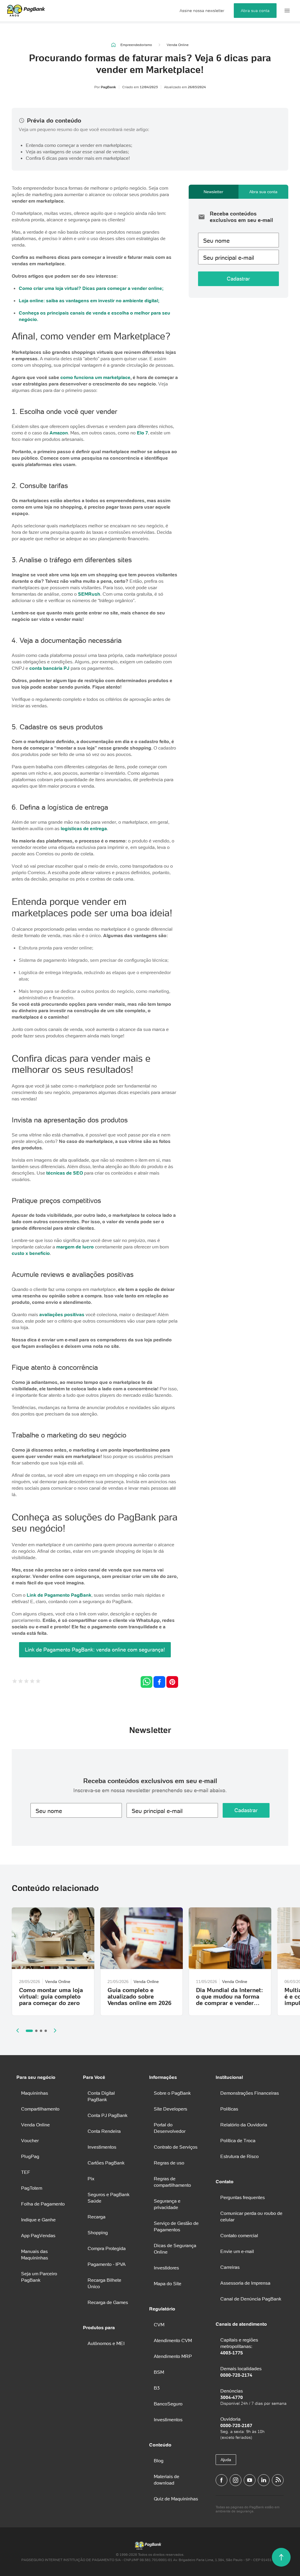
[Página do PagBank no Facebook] (221, 2480)
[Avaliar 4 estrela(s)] (32, 1682)
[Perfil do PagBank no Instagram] (236, 2480)
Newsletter (213, 192)
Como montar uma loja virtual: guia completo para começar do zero (51, 1996)
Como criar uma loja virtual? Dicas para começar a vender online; (91, 288)
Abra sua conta (255, 11)
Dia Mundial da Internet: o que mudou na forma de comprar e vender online (230, 2000)
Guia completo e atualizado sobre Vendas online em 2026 (139, 1996)
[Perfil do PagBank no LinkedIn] (264, 2480)
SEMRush (89, 594)
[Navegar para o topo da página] (281, 2557)
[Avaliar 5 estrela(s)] (38, 1682)
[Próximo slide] (55, 2030)
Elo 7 (142, 433)
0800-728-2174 (236, 2375)
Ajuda (226, 2460)
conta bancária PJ (49, 668)
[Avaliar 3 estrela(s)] (26, 1682)
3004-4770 (232, 2397)
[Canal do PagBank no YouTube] (250, 2480)
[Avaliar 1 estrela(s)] (15, 1682)
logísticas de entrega (84, 828)
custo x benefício (31, 1253)
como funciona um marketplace (95, 377)
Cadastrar (238, 279)
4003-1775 (232, 2353)
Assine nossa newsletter (202, 11)
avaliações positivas (62, 1314)
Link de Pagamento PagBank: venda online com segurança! (95, 1650)
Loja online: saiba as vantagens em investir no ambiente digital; (89, 300)
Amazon (59, 433)
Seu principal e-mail (229, 258)
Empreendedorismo (136, 45)
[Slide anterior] (18, 2030)
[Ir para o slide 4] (46, 2031)
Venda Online (178, 45)
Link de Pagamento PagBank (59, 1595)
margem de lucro (75, 1247)
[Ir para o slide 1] (29, 2031)
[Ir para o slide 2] (36, 2031)
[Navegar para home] (114, 45)
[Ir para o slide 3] (41, 2031)
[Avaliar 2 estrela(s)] (21, 1682)
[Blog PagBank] (278, 2480)
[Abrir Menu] (287, 11)
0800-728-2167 (236, 2425)
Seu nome (216, 241)
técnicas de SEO (65, 1173)
